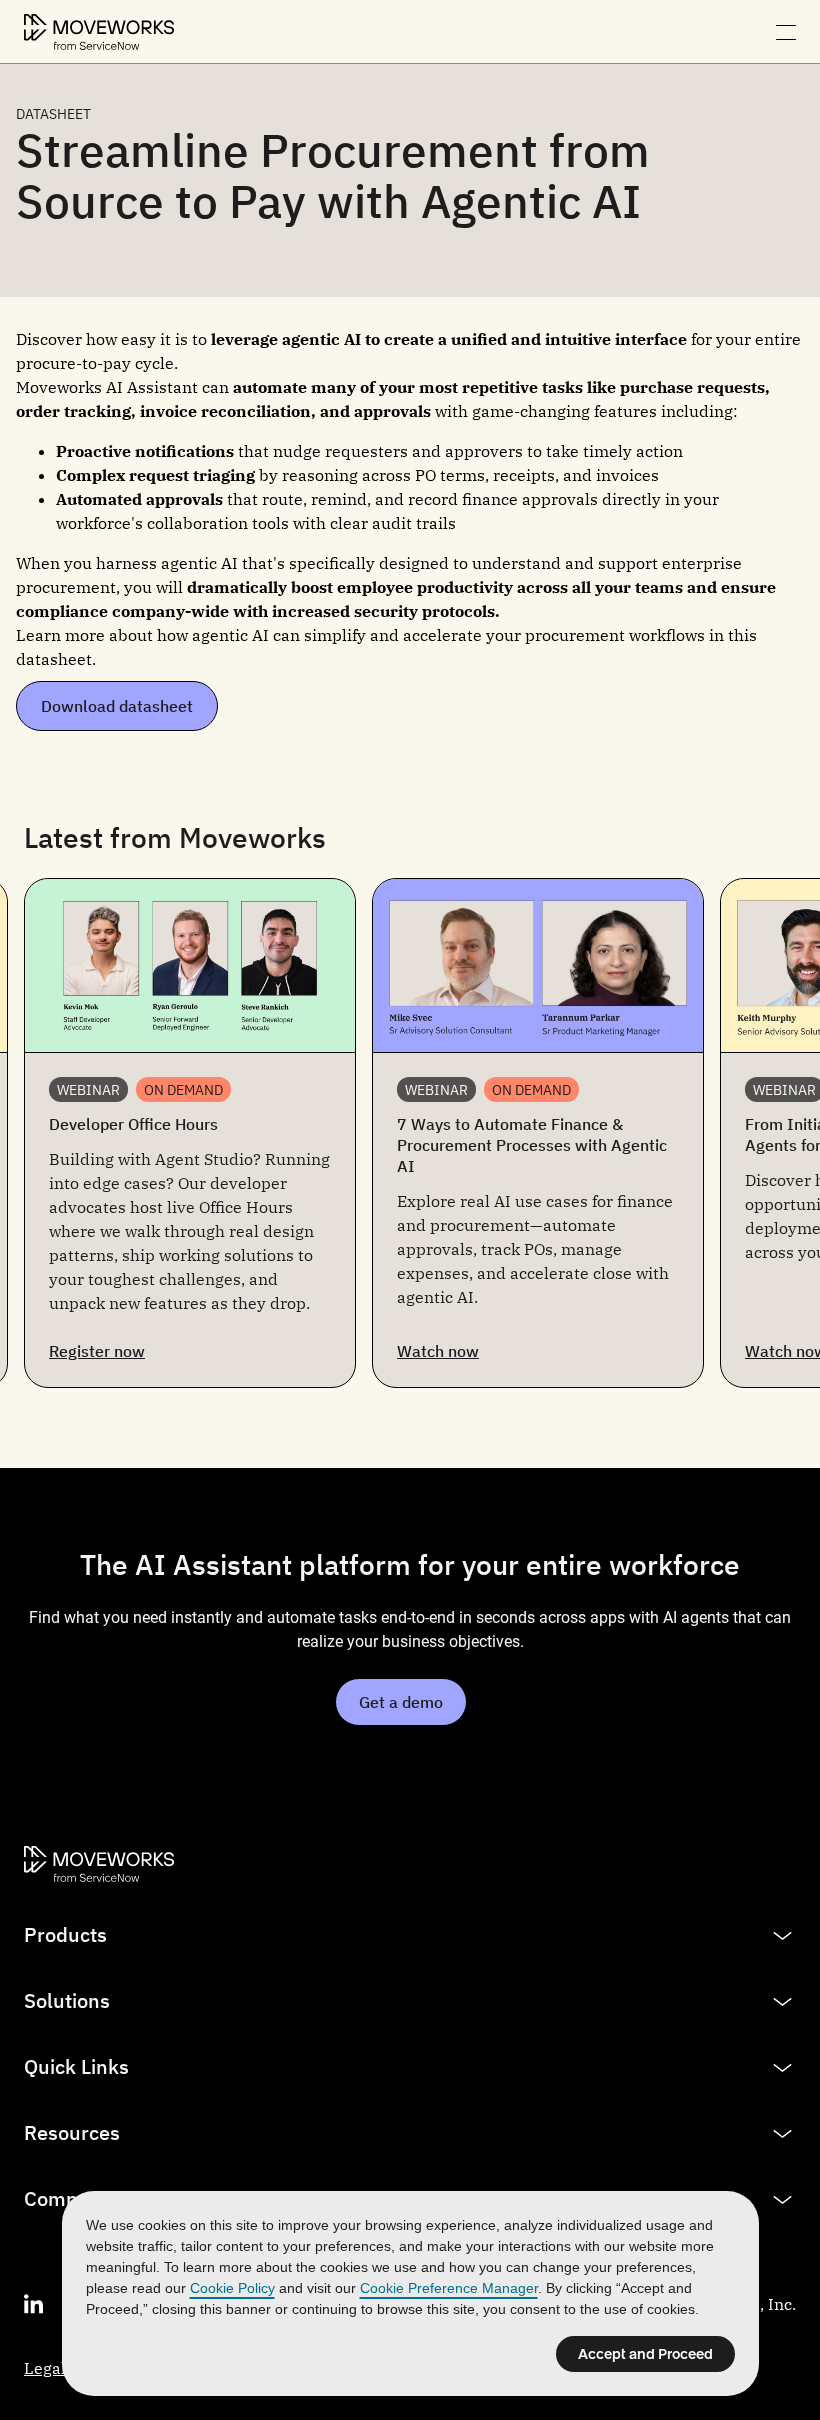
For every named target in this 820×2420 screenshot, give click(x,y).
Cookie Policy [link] (232, 2288)
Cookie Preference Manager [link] (449, 2288)
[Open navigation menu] (786, 32)
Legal (45, 2368)
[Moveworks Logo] (99, 32)
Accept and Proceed (645, 2354)
